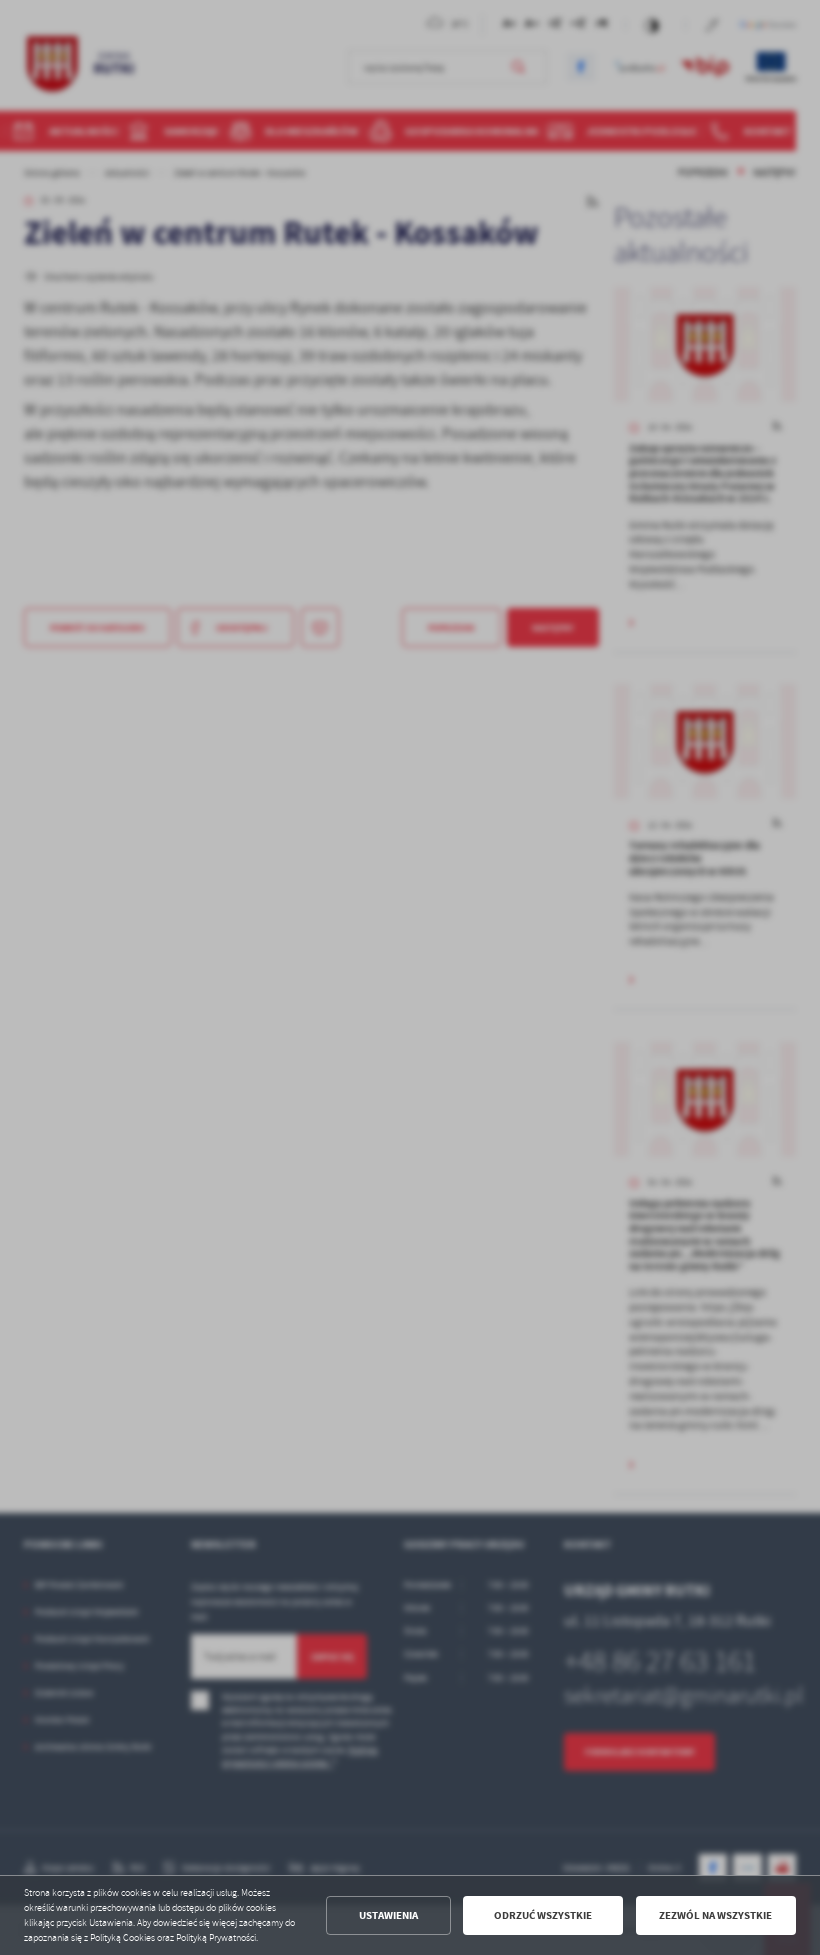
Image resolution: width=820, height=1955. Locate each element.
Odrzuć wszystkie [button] (543, 1915)
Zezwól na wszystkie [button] (715, 1915)
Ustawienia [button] (388, 1915)
